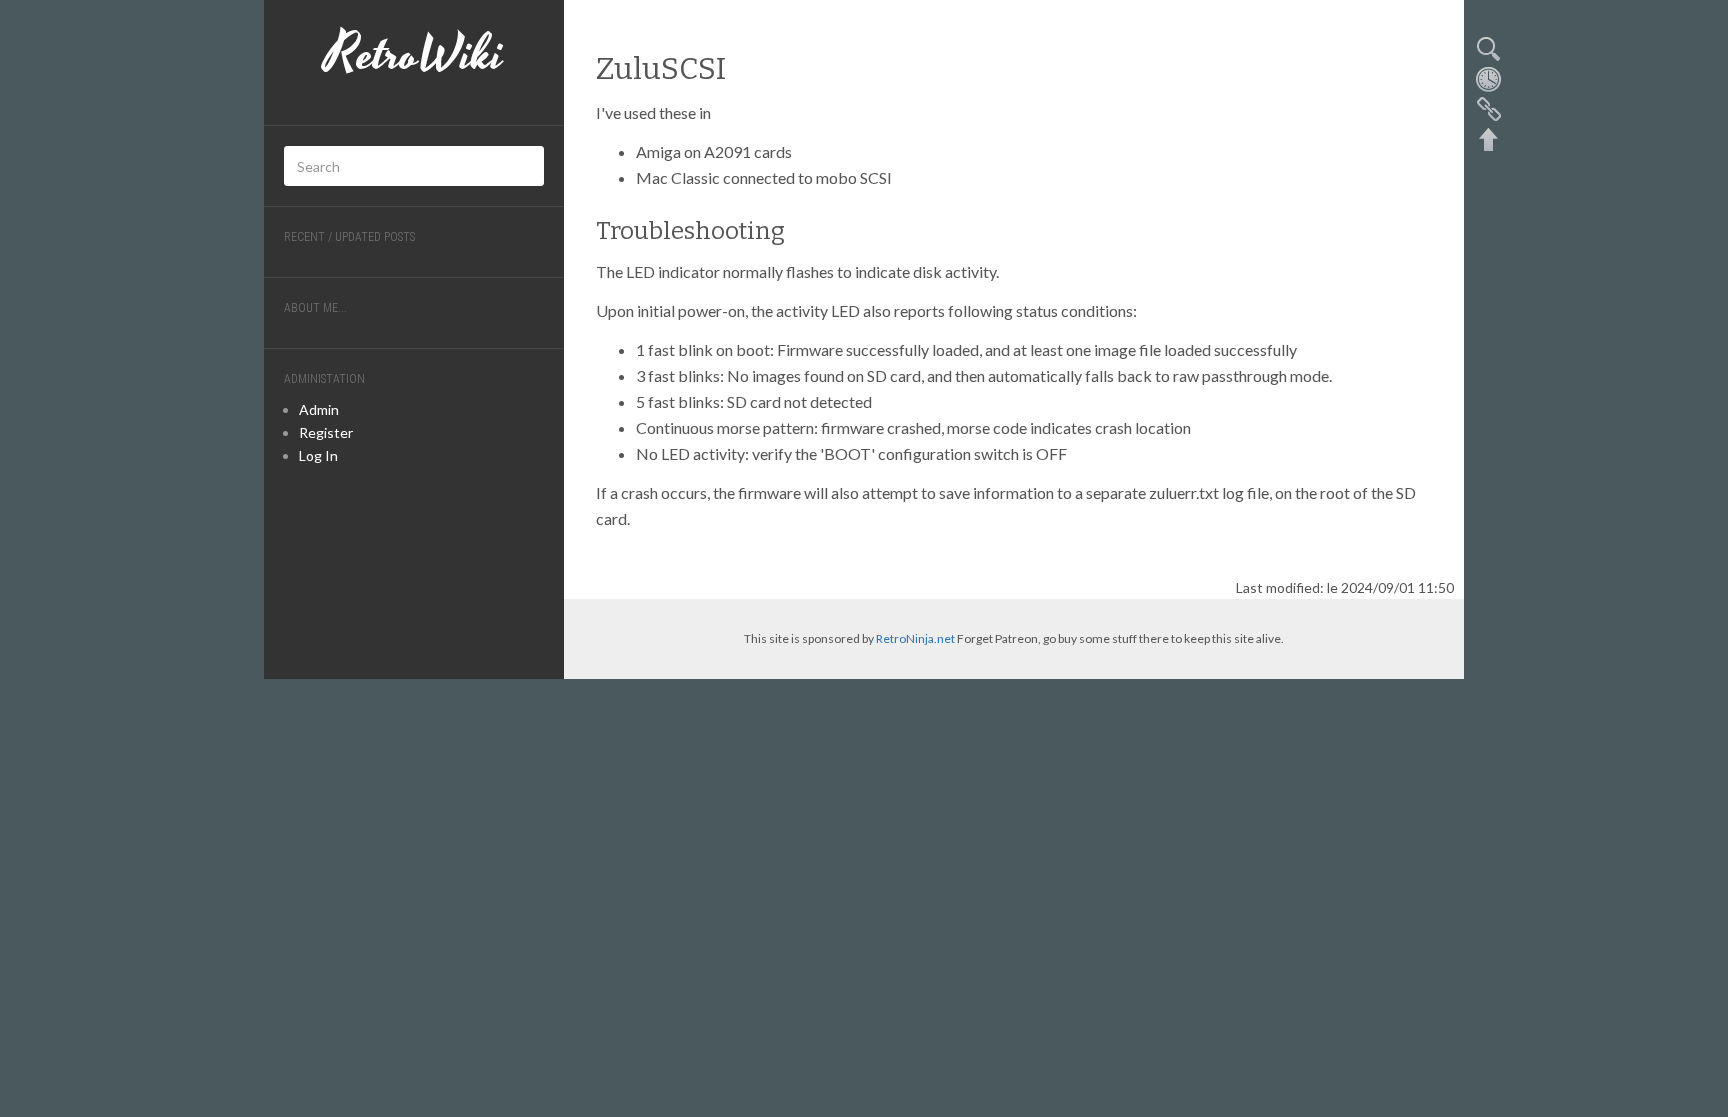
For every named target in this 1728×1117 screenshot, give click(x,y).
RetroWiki (414, 55)
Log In (318, 455)
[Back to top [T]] (1488, 138)
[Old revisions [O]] (1488, 78)
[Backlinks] (1488, 108)
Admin (319, 409)
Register (326, 432)
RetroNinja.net (915, 638)
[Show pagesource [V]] (1488, 48)
